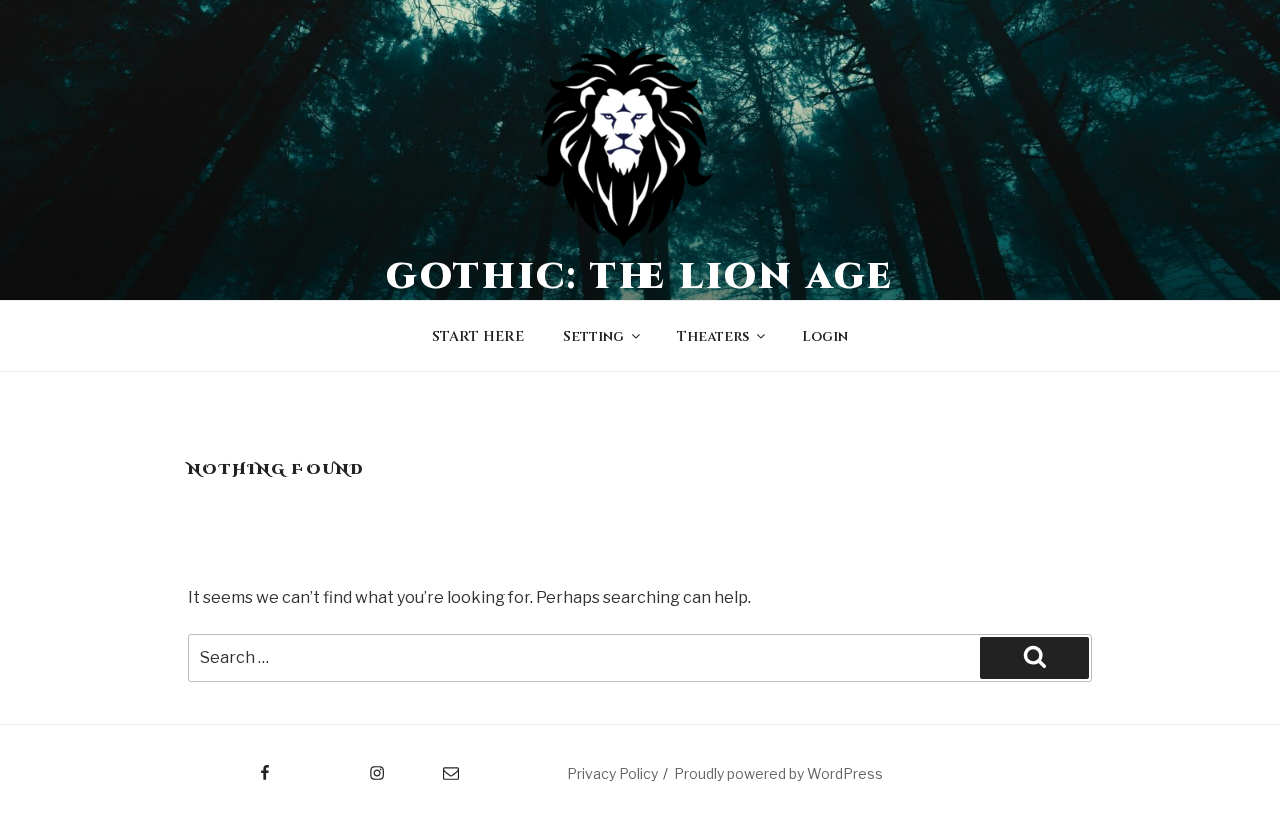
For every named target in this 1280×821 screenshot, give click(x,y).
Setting (593, 336)
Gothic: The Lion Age (640, 277)
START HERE (478, 336)
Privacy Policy (612, 773)
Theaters (713, 336)
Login (825, 336)
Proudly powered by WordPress (778, 773)
